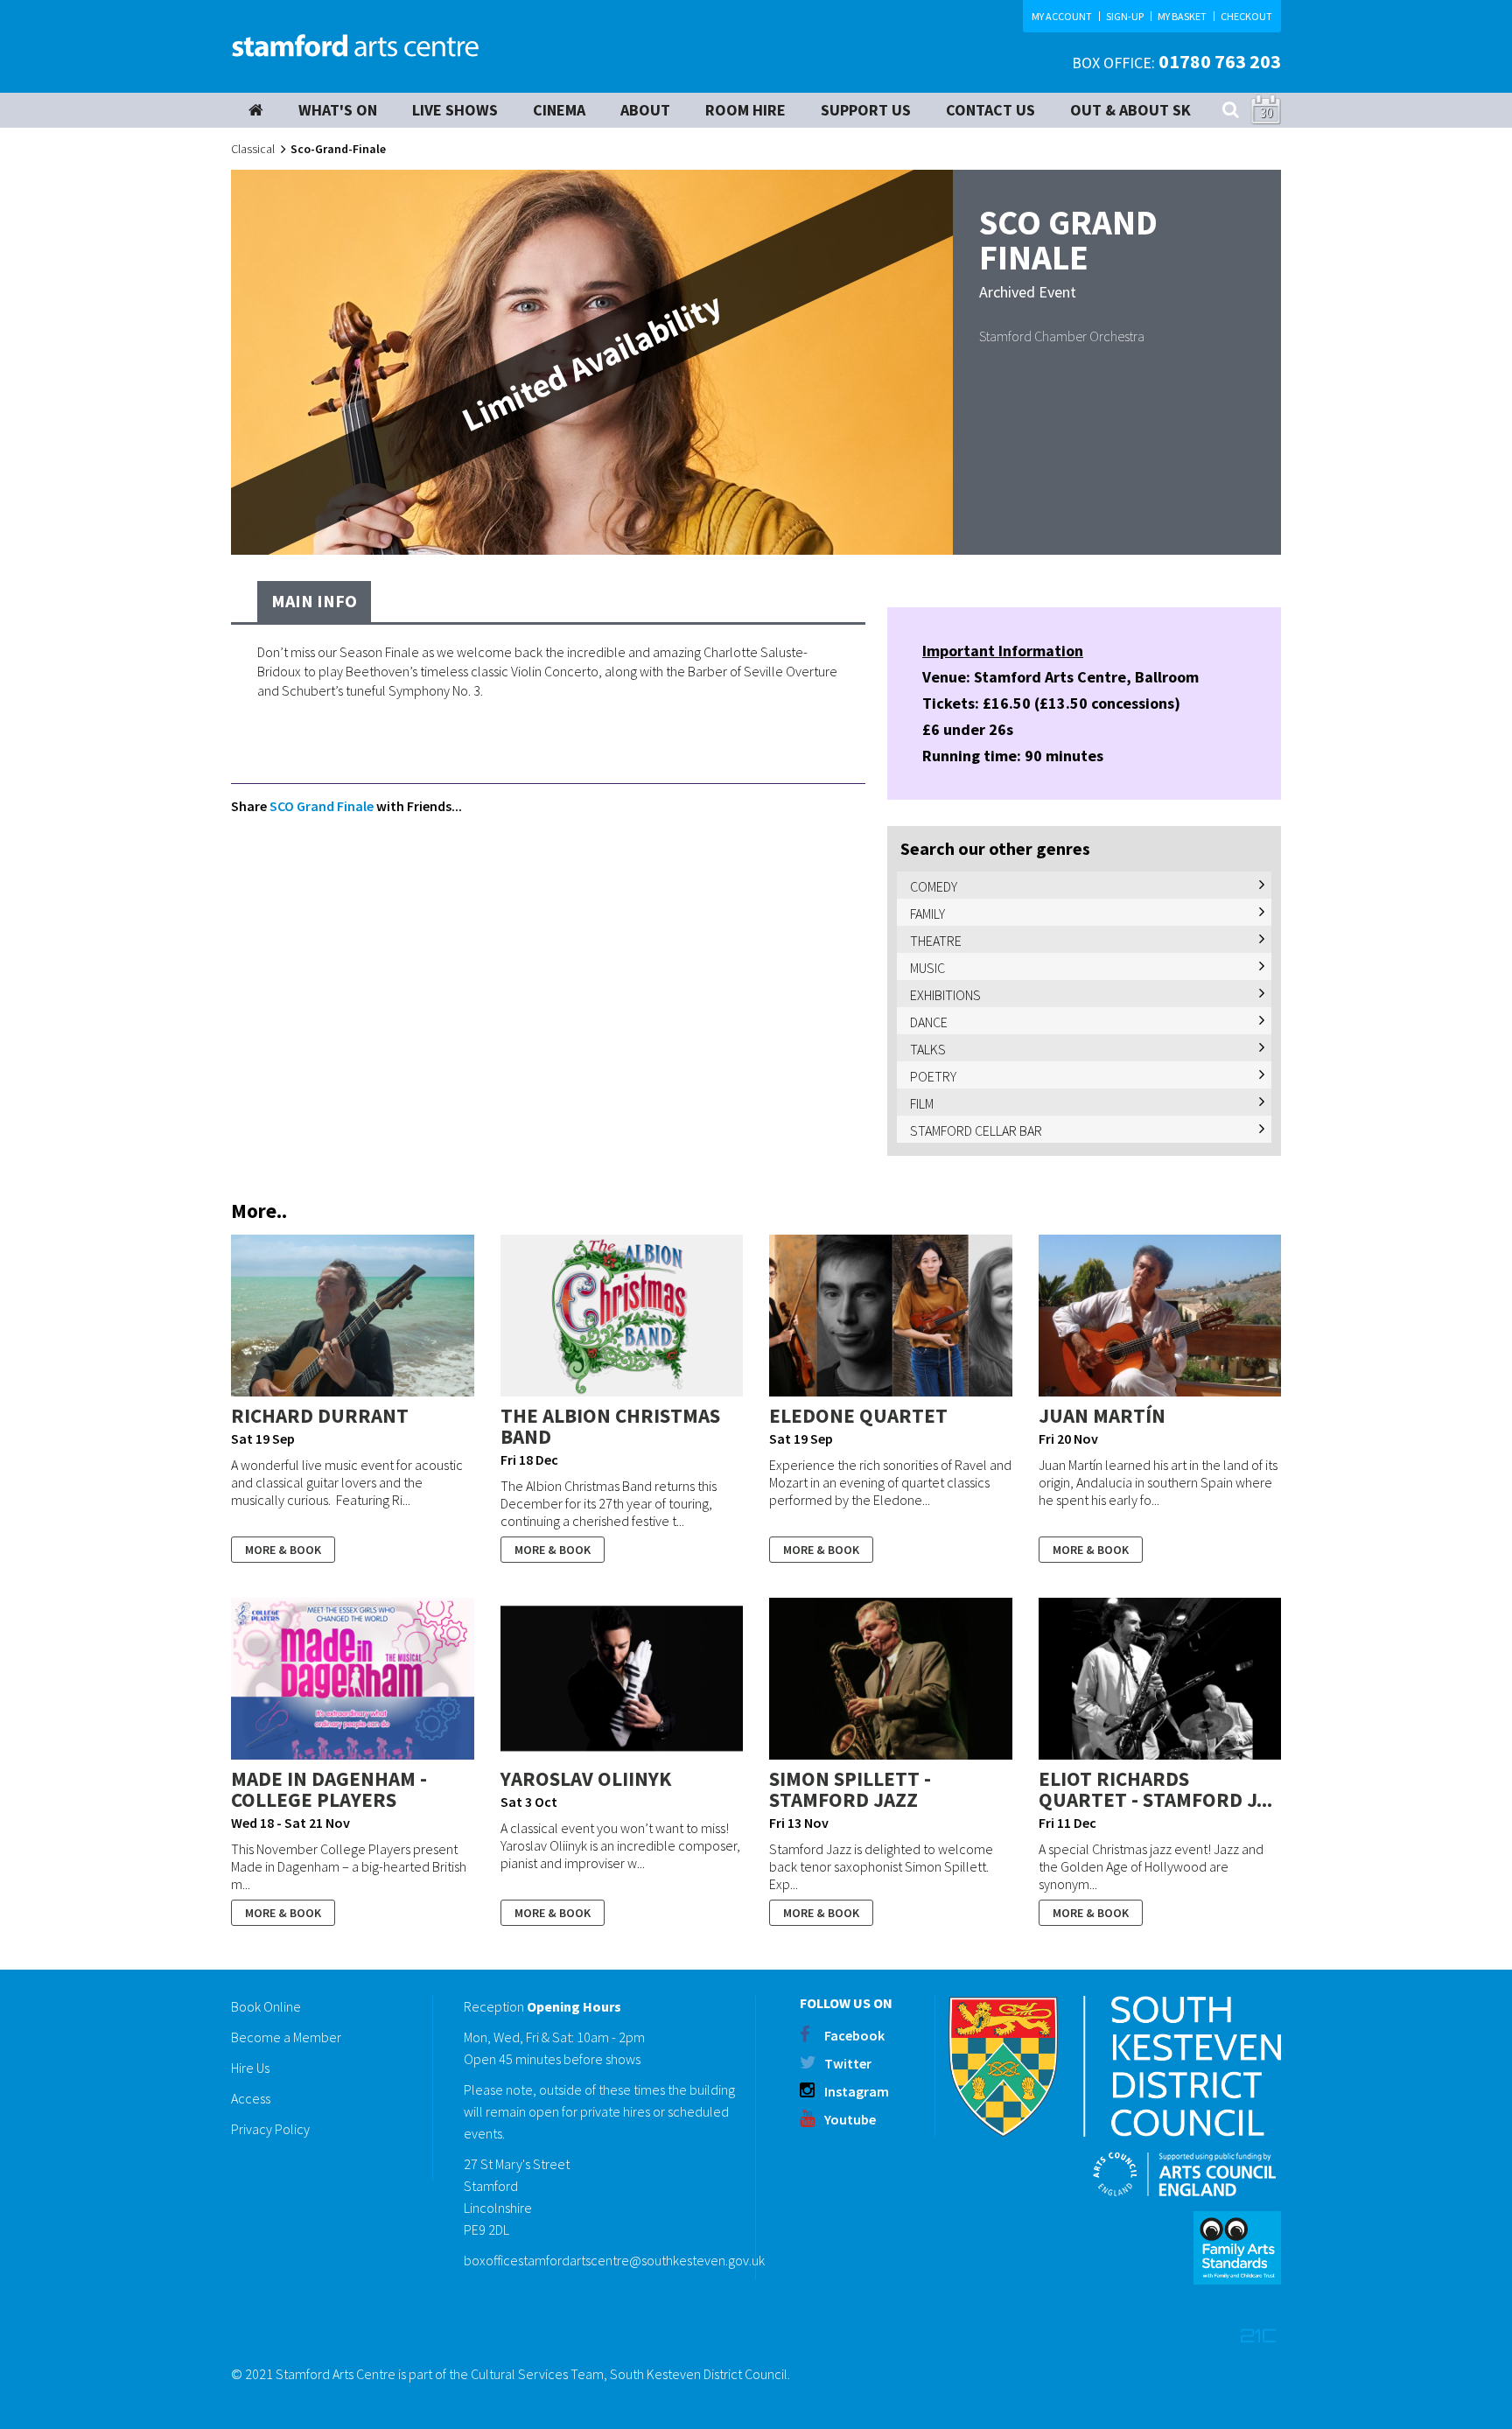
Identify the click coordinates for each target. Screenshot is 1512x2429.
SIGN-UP (1125, 16)
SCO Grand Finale (322, 806)
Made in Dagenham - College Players (329, 1789)
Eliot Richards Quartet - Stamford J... (1155, 1789)
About (645, 110)
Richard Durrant (320, 1415)
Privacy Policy (270, 2129)
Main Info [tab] (314, 601)
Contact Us (990, 110)
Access (251, 2098)
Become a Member (286, 2037)
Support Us (866, 110)
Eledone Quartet (858, 1415)
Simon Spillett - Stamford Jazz (850, 1789)
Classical (253, 149)
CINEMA (559, 110)
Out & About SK (1130, 110)
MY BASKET (1182, 16)
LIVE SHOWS (455, 110)
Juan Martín (1102, 1415)
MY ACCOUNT (1062, 16)
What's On (338, 110)
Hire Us (250, 2068)
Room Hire (745, 110)
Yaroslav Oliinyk (586, 1778)
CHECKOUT (1246, 16)
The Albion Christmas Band (610, 1426)
